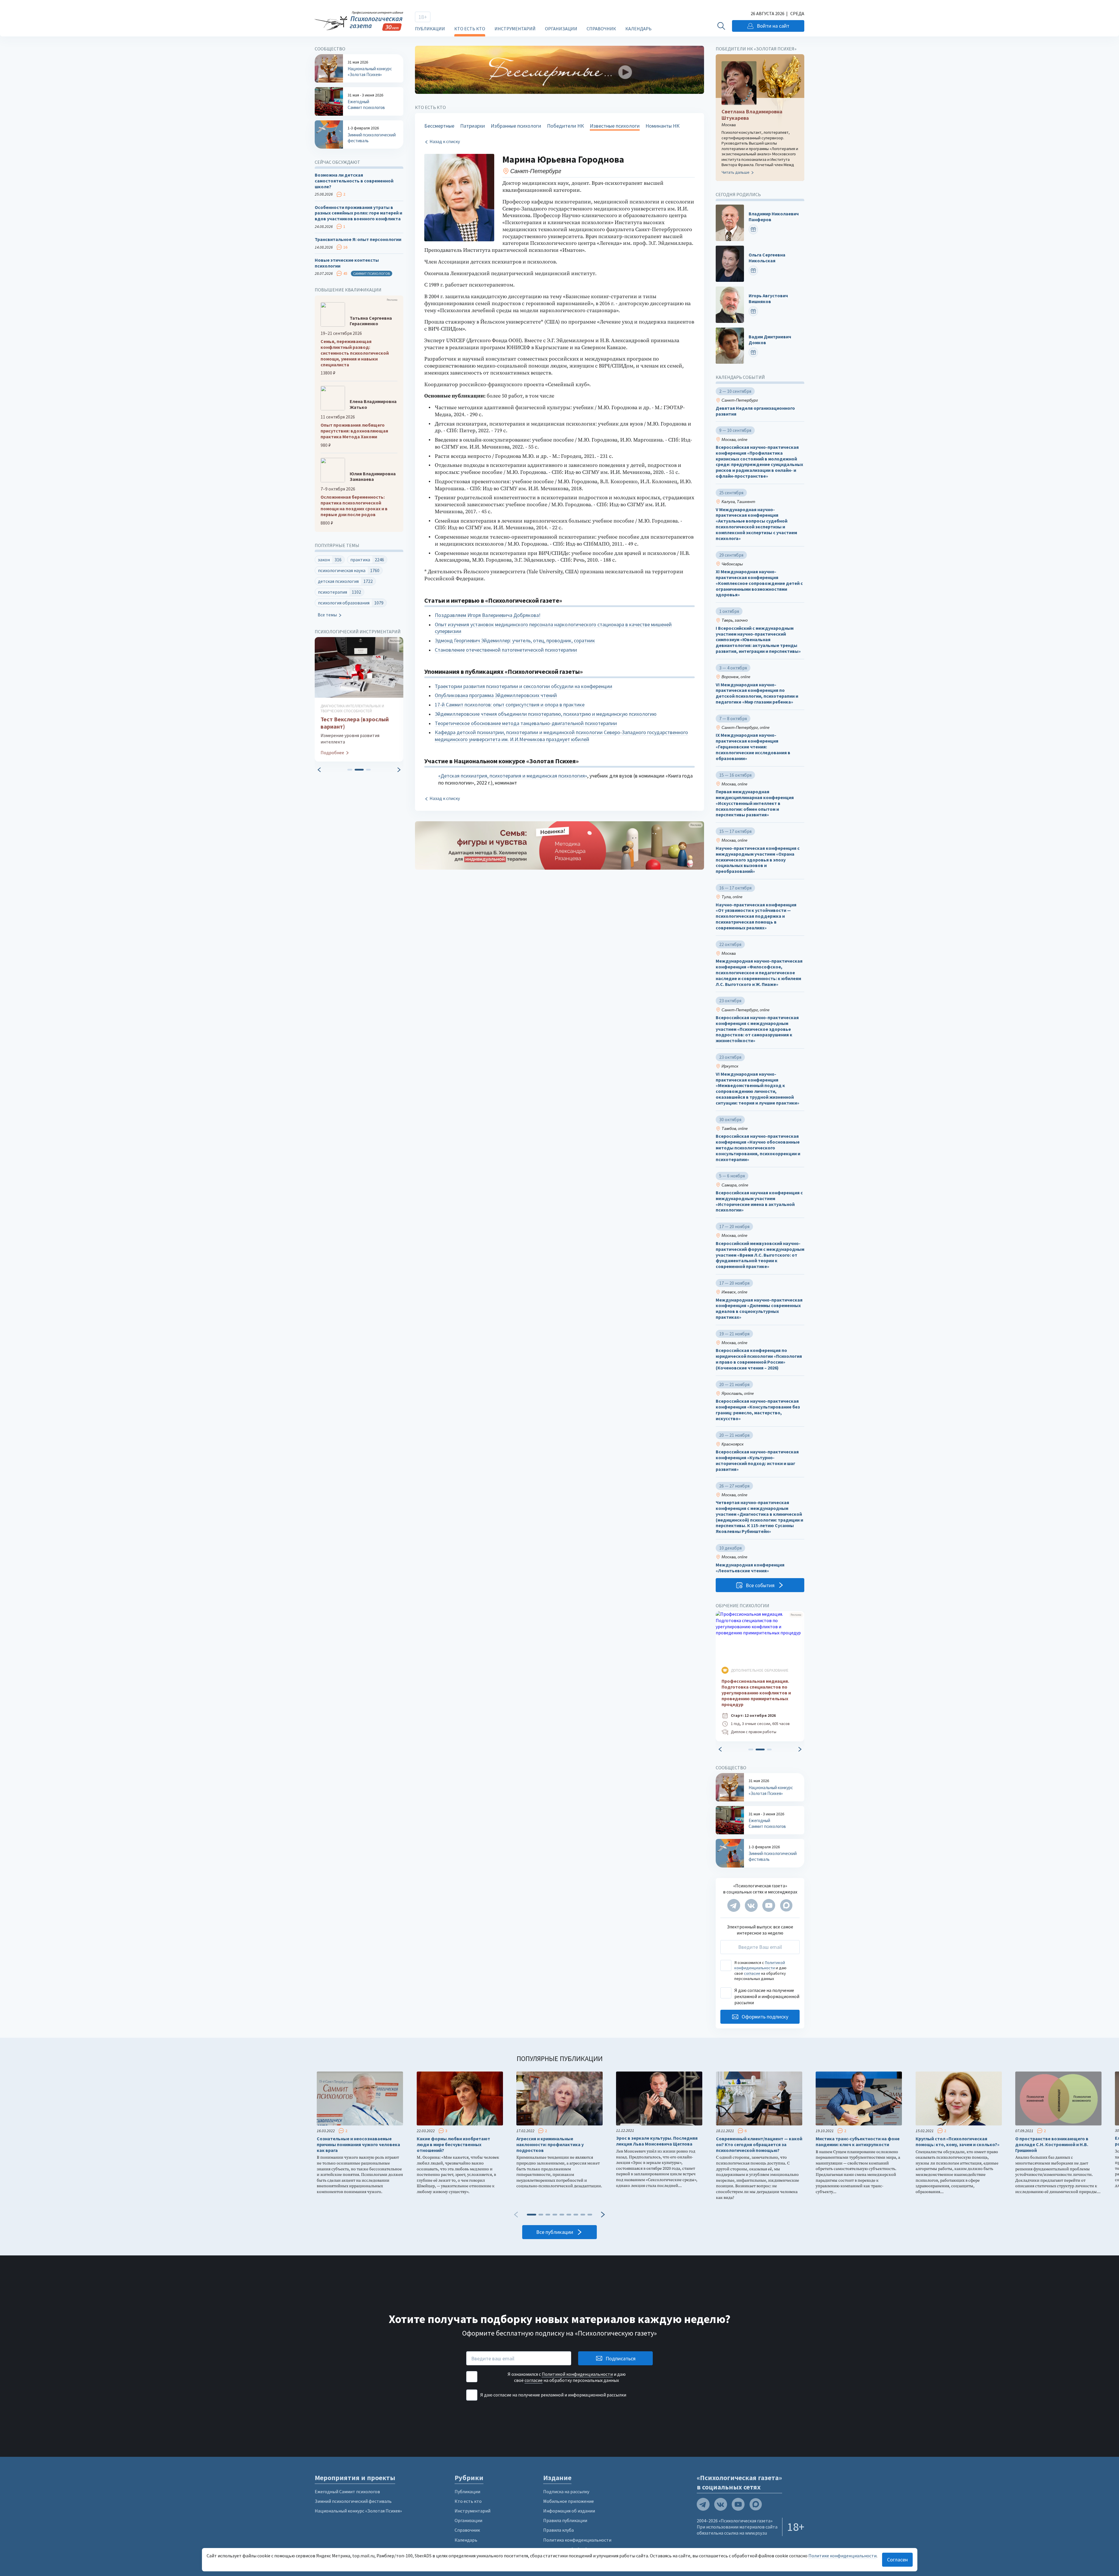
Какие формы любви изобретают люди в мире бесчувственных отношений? (453, 2145)
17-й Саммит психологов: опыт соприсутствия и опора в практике (510, 705)
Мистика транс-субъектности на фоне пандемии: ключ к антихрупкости (858, 2142)
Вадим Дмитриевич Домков (770, 340)
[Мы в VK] (751, 1905)
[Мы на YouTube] (769, 1905)
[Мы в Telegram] (734, 1905)
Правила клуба (558, 2530)
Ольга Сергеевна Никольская (767, 258)
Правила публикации (565, 2520)
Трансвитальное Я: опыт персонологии (358, 239)
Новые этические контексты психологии (347, 263)
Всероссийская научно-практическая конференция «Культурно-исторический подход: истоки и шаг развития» (757, 1460)
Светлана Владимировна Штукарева (752, 115)
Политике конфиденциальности (842, 2556)
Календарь (638, 29)
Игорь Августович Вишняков (768, 299)
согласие (752, 1973)
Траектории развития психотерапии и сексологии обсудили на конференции (524, 686)
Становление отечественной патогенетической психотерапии (506, 650)
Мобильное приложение (569, 2501)
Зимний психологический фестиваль (353, 2501)
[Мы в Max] (786, 1905)
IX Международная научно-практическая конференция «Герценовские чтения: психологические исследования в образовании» (753, 747)
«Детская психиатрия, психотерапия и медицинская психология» (513, 776)
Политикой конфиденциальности (760, 1965)
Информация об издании (569, 2511)
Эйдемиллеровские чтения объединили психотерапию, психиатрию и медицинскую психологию (546, 714)
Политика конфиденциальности (577, 2540)
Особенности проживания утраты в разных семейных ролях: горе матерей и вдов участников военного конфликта (358, 213)
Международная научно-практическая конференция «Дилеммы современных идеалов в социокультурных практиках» (759, 1309)
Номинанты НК (663, 126)
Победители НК (565, 126)
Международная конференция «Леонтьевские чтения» (750, 1568)
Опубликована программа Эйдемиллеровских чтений (496, 695)
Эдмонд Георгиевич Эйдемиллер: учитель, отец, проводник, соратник (515, 640)
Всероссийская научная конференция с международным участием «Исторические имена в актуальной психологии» (759, 1201)
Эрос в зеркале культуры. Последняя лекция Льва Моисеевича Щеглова (657, 2141)
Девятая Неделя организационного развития (755, 411)
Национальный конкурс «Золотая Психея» (358, 2511)
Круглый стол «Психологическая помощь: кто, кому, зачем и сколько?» (958, 2142)
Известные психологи (615, 126)
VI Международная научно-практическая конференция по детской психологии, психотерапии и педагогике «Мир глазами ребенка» (757, 693)
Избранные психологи (516, 126)
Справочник (601, 29)
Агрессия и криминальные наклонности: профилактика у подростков (550, 2145)
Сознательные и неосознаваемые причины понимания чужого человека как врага (358, 2145)
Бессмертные (439, 126)
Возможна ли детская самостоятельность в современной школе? (354, 181)
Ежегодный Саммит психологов (347, 2491)
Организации (561, 29)
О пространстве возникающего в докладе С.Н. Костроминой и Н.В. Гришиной (1052, 2145)
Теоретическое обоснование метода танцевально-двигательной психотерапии (526, 723)
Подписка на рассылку (566, 2491)
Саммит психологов (372, 274)
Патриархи (473, 126)
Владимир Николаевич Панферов (774, 217)
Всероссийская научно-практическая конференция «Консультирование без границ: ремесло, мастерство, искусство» (758, 1410)
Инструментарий (515, 29)
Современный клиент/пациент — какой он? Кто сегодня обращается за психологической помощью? (759, 2145)
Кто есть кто (470, 29)
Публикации (430, 29)
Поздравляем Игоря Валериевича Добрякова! (488, 615)
